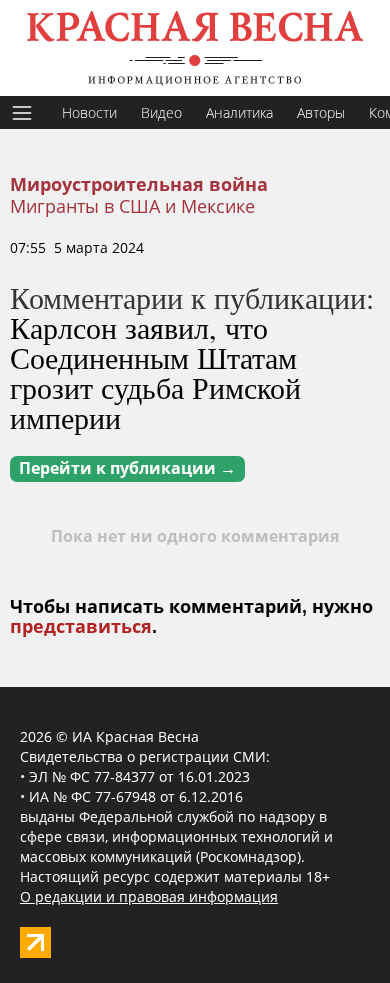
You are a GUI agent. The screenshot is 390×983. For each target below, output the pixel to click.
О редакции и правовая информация (149, 896)
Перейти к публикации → (127, 468)
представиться (81, 627)
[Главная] (195, 48)
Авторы (321, 112)
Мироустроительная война (139, 185)
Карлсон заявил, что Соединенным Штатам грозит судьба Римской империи (155, 372)
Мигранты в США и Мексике (132, 206)
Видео (161, 112)
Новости (89, 112)
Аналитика (239, 112)
